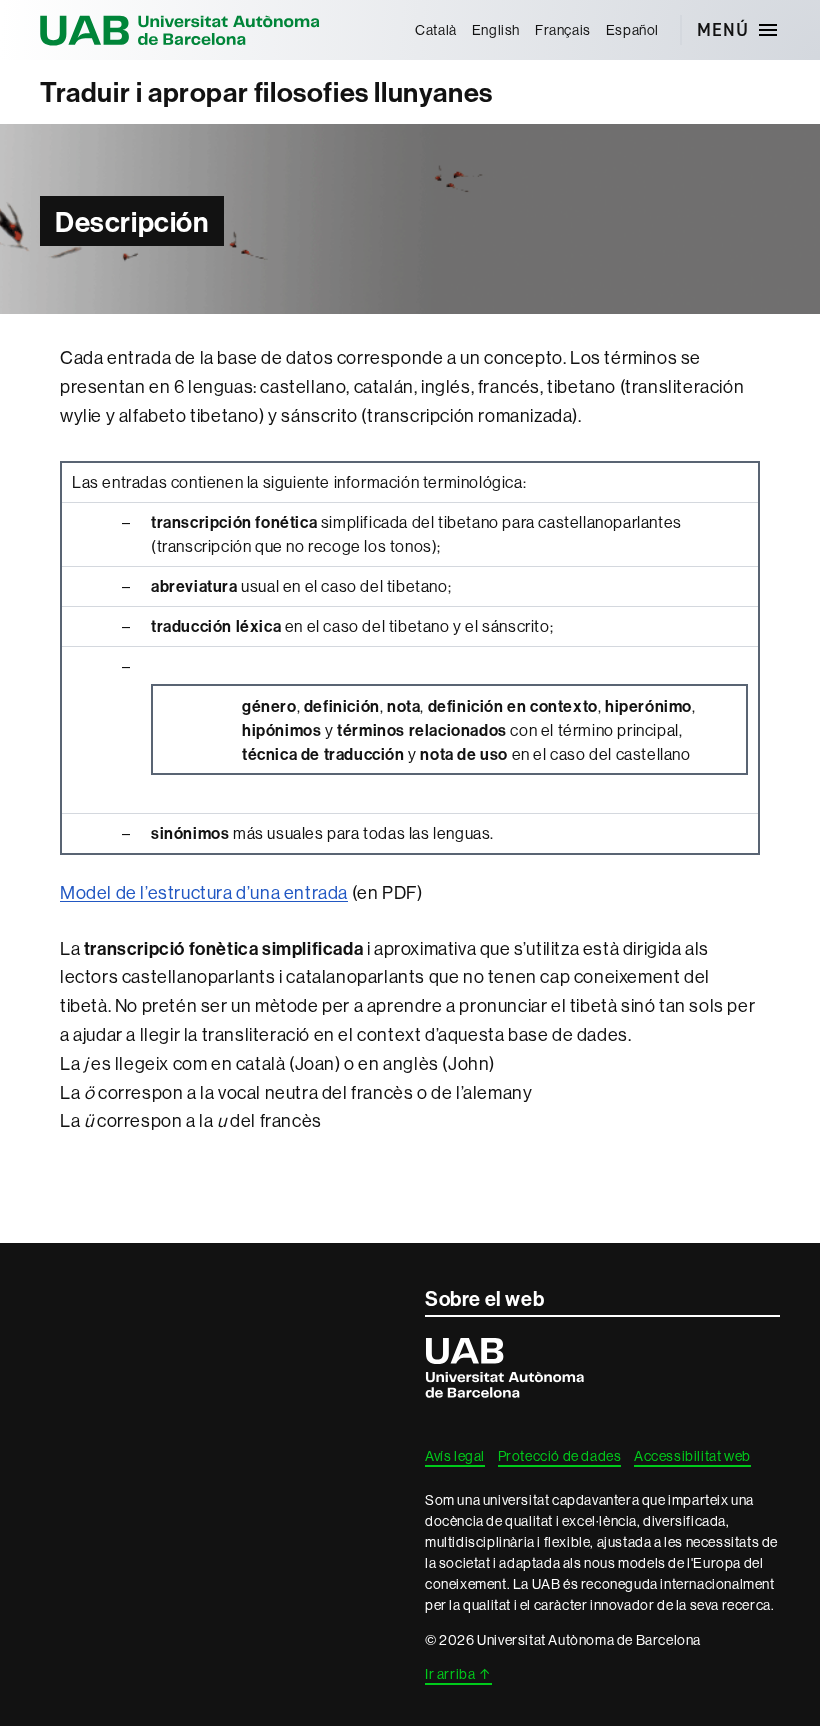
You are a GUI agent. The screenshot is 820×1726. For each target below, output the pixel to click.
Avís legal (455, 1456)
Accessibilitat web (692, 1456)
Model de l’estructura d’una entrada (204, 892)
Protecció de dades (560, 1456)
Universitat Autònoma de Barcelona (180, 30)
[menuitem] (436, 30)
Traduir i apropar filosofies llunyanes (266, 92)
